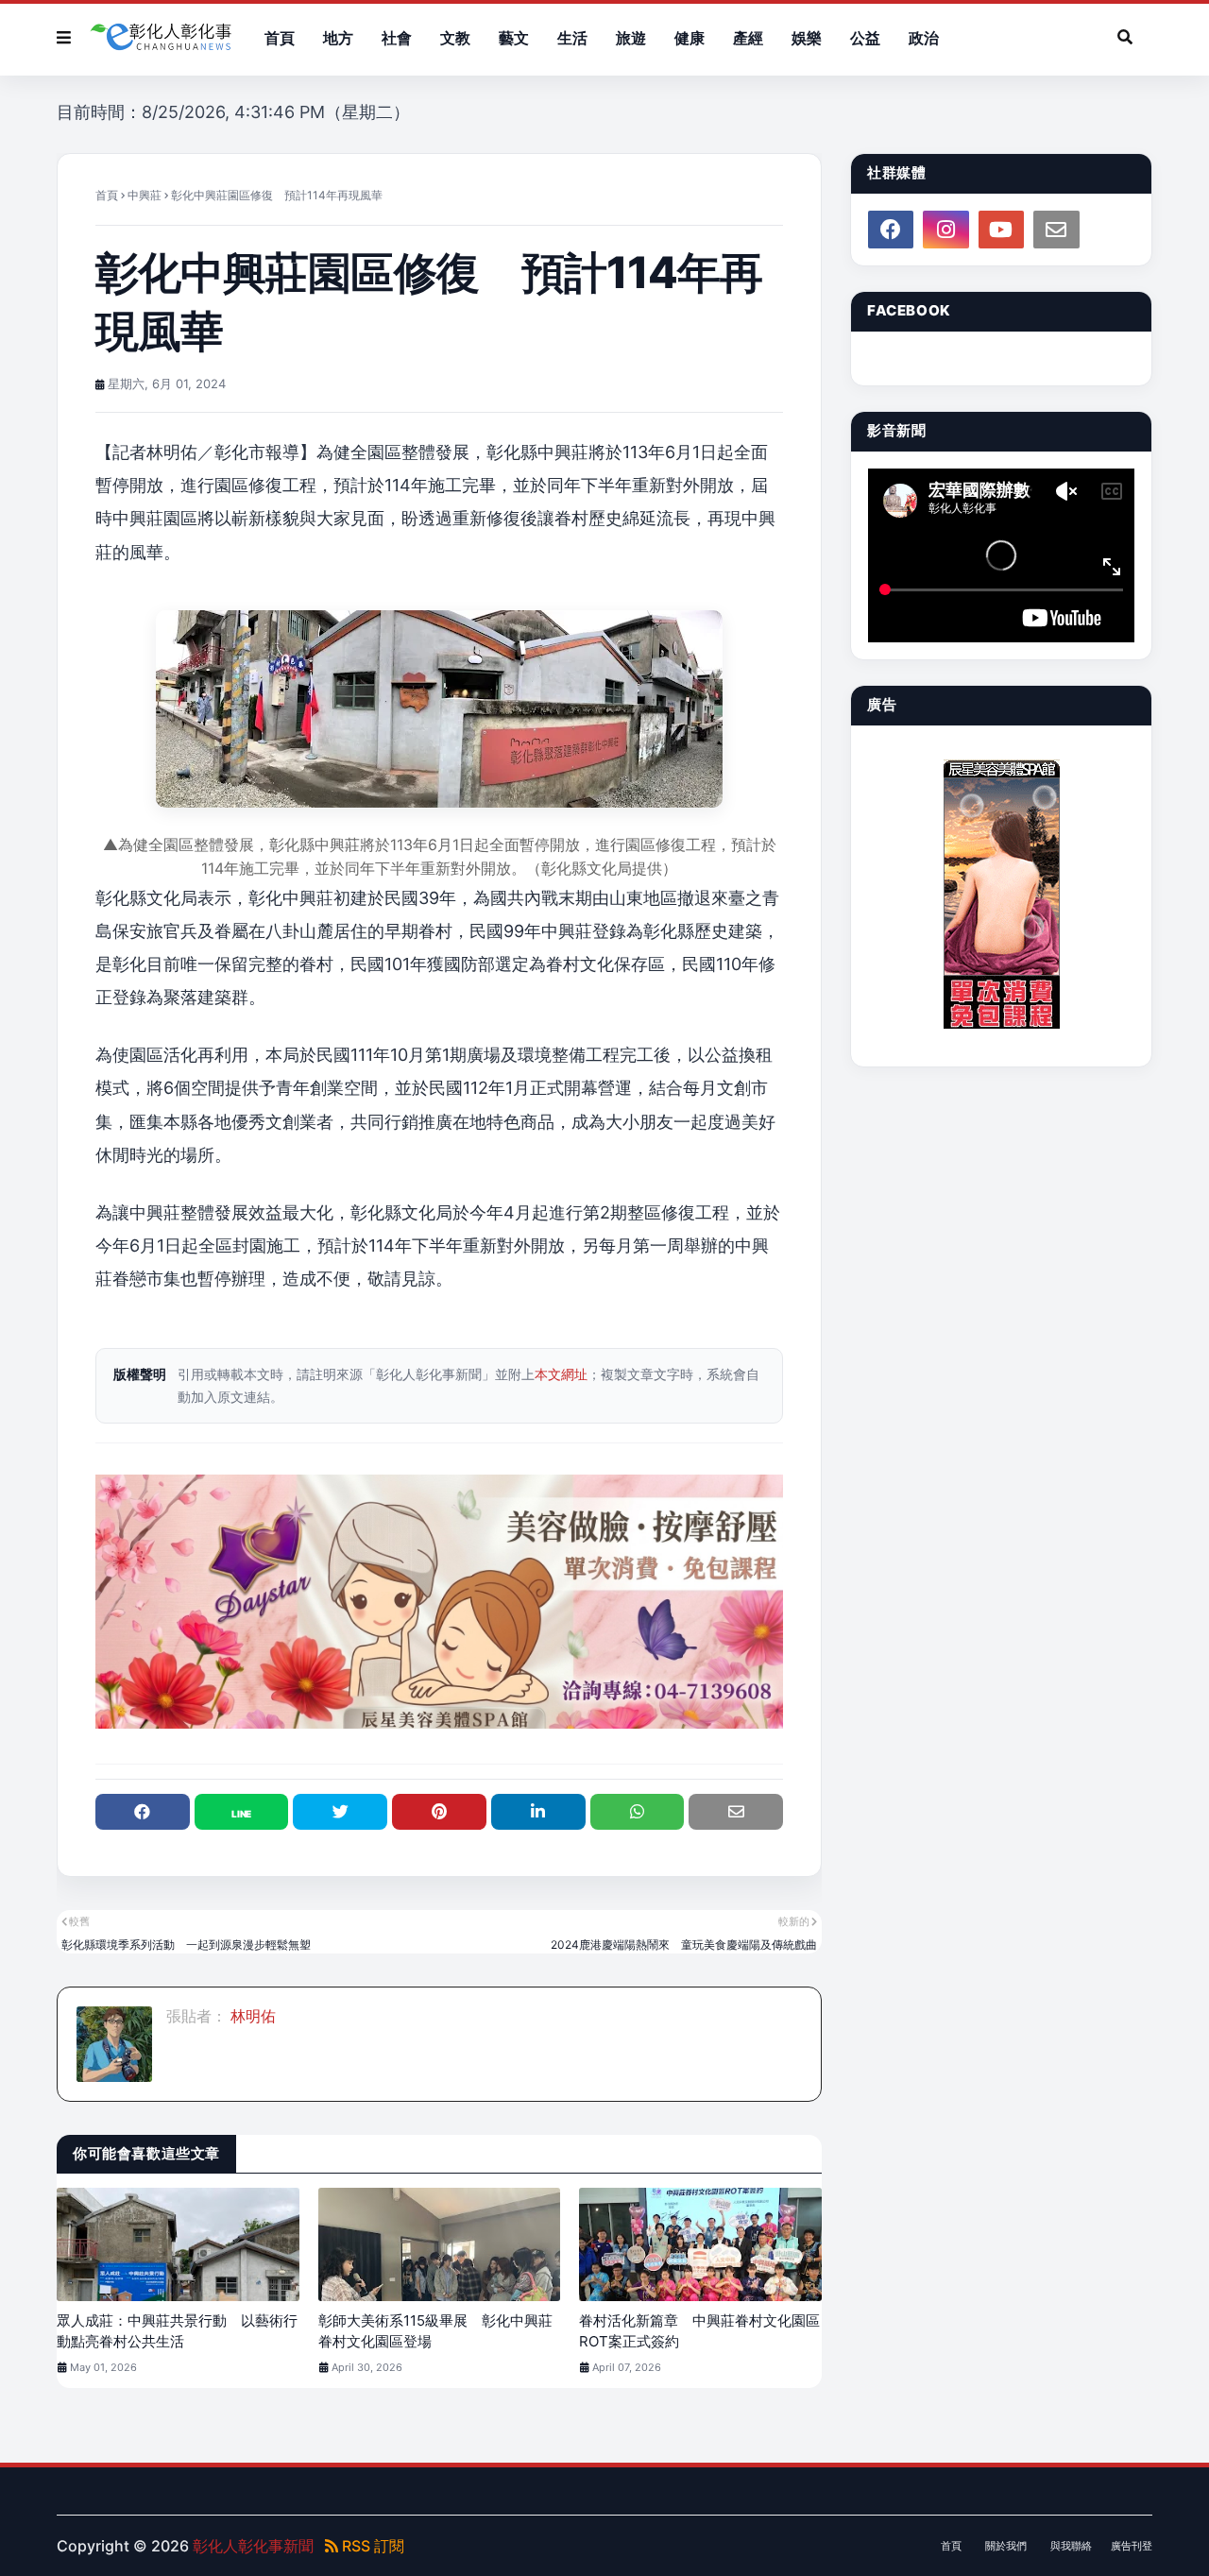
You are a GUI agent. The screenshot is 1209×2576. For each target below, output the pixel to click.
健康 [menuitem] (690, 38)
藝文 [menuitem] (514, 38)
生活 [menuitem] (572, 38)
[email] (1056, 230)
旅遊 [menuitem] (631, 38)
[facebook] (891, 230)
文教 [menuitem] (455, 38)
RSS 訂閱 (371, 2546)
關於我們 (1006, 2546)
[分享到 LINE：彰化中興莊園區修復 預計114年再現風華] (242, 1812)
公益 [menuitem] (865, 38)
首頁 (107, 195)
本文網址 (561, 1374)
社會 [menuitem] (397, 38)
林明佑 (251, 2016)
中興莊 (145, 195)
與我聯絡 (1071, 2546)
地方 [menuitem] (338, 38)
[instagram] (945, 230)
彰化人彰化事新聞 (253, 2546)
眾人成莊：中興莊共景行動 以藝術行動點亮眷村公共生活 (177, 2331)
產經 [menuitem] (748, 38)
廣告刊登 (1132, 2546)
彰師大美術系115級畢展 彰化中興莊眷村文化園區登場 (435, 2331)
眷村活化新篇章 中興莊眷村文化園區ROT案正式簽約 (699, 2331)
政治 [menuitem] (924, 38)
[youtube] (1001, 230)
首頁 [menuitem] (280, 38)
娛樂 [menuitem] (807, 38)
